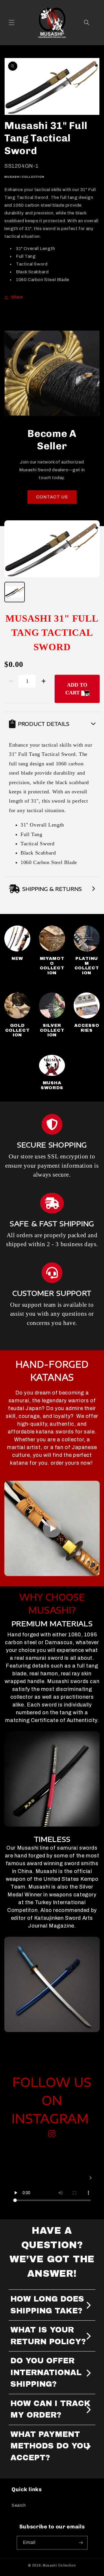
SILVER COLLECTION (52, 1030)
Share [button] (17, 297)
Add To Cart (76, 689)
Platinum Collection (87, 966)
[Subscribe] (81, 2543)
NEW (17, 958)
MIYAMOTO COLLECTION (52, 966)
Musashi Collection (59, 2565)
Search (19, 2505)
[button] (12, 23)
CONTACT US (52, 497)
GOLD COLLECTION (17, 1030)
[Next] (90, 2178)
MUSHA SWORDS (52, 1085)
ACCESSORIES (87, 1028)
